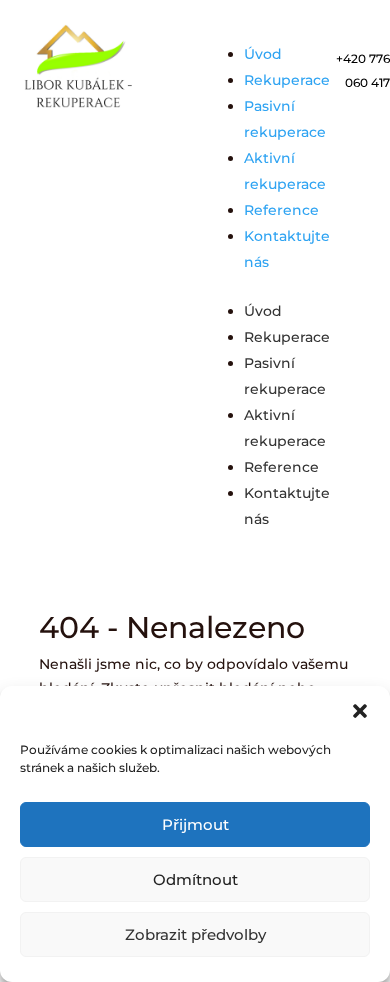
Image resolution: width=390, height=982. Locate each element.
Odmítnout (195, 879)
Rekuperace (287, 80)
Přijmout (195, 824)
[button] (360, 711)
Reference (281, 210)
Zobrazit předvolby (195, 934)
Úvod (263, 54)
